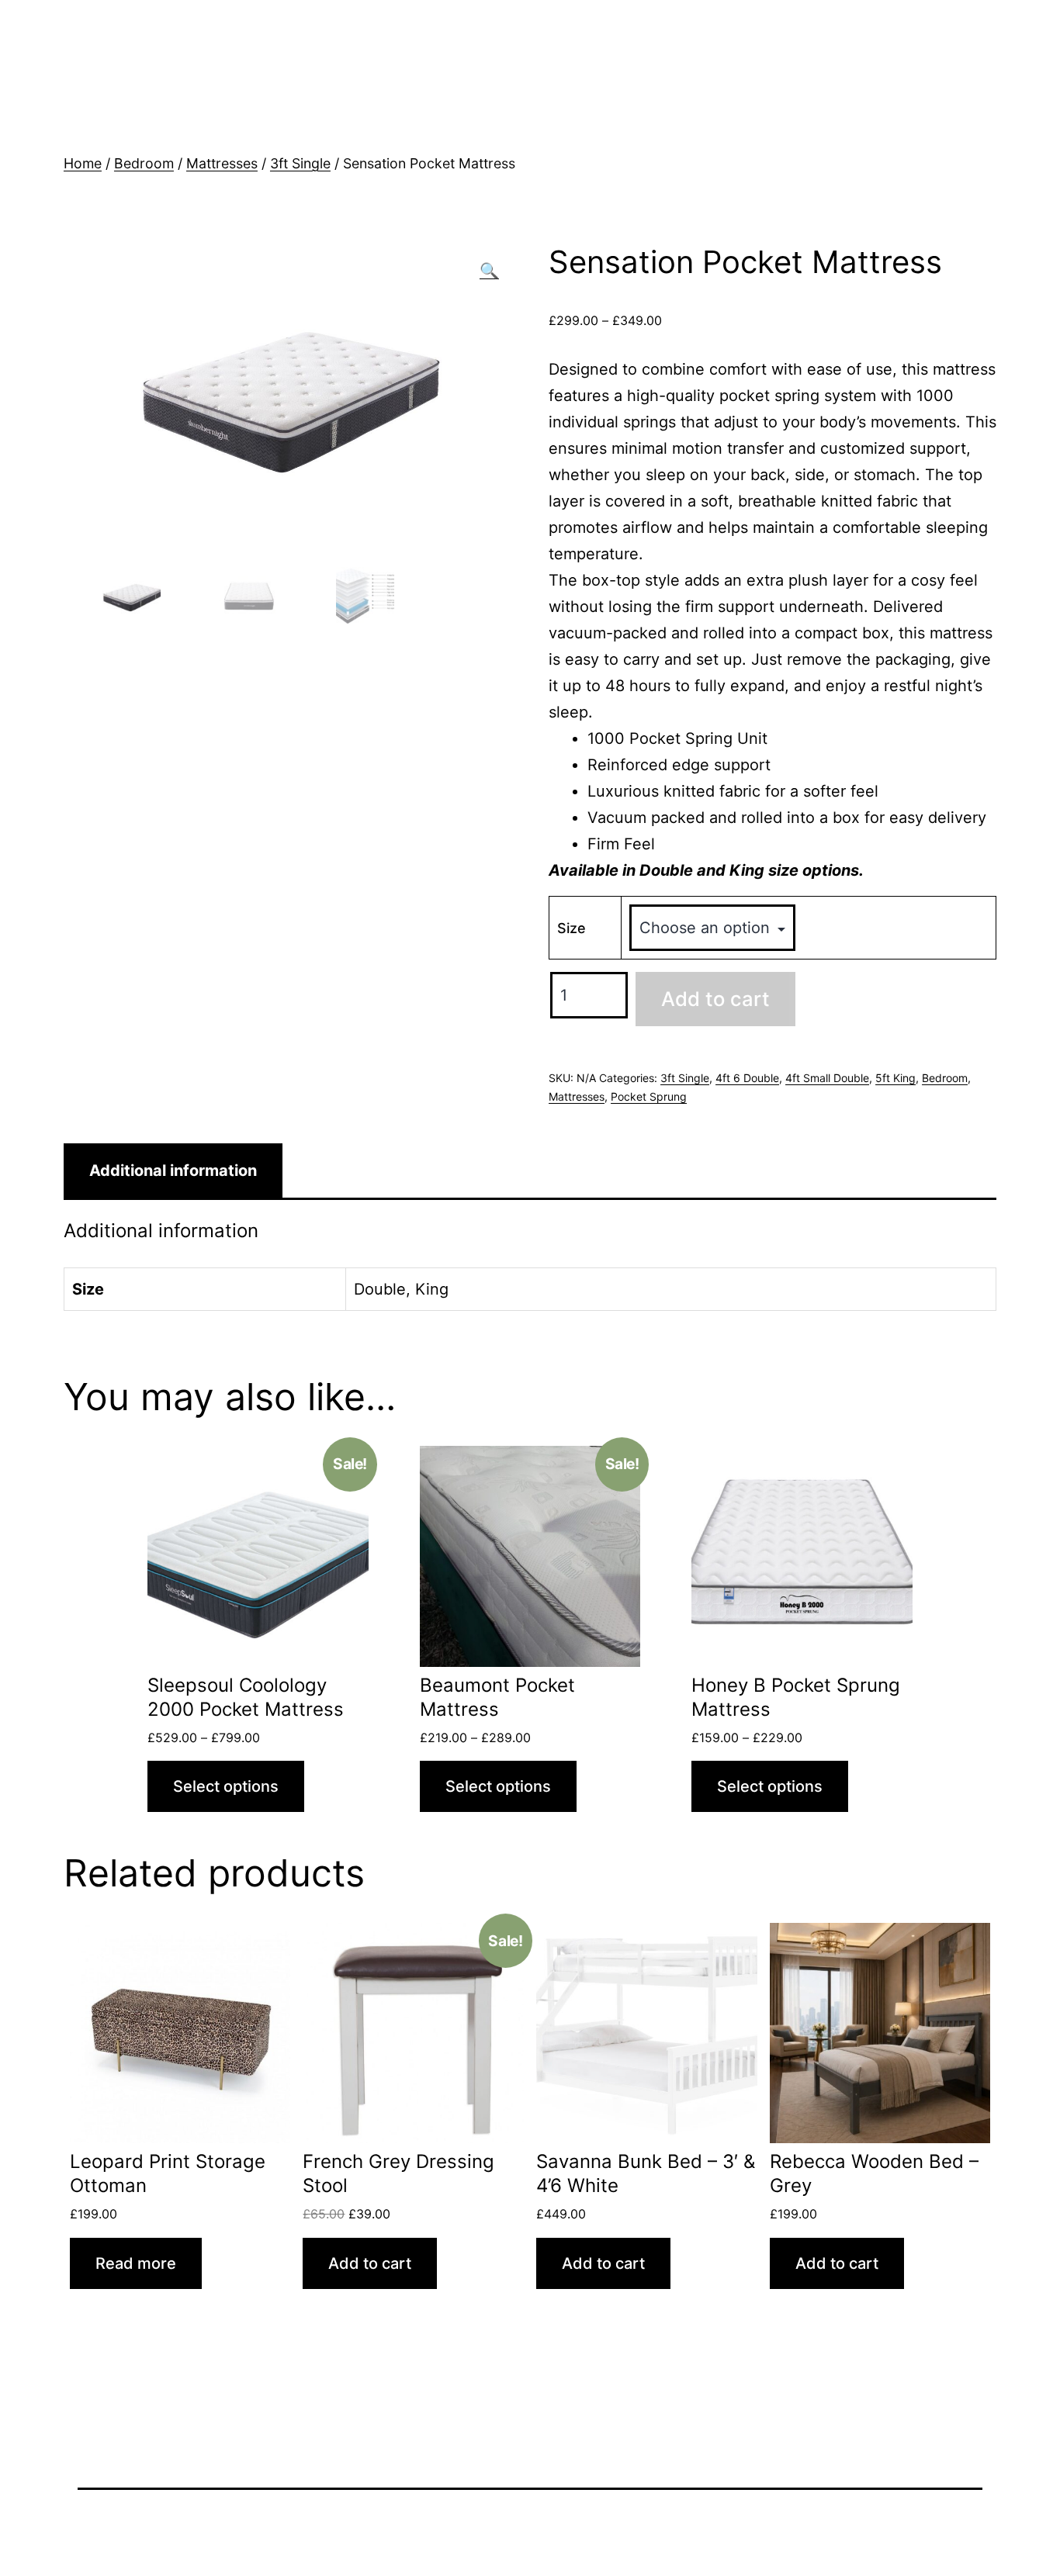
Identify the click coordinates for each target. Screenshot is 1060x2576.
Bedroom (144, 163)
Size (572, 928)
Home (83, 163)
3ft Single (300, 163)
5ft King (895, 1078)
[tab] (173, 1170)
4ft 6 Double (747, 1078)
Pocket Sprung (649, 1096)
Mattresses (222, 163)
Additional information (173, 1170)
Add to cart (715, 999)
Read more (136, 2263)
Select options (226, 1786)
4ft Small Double (827, 1078)
